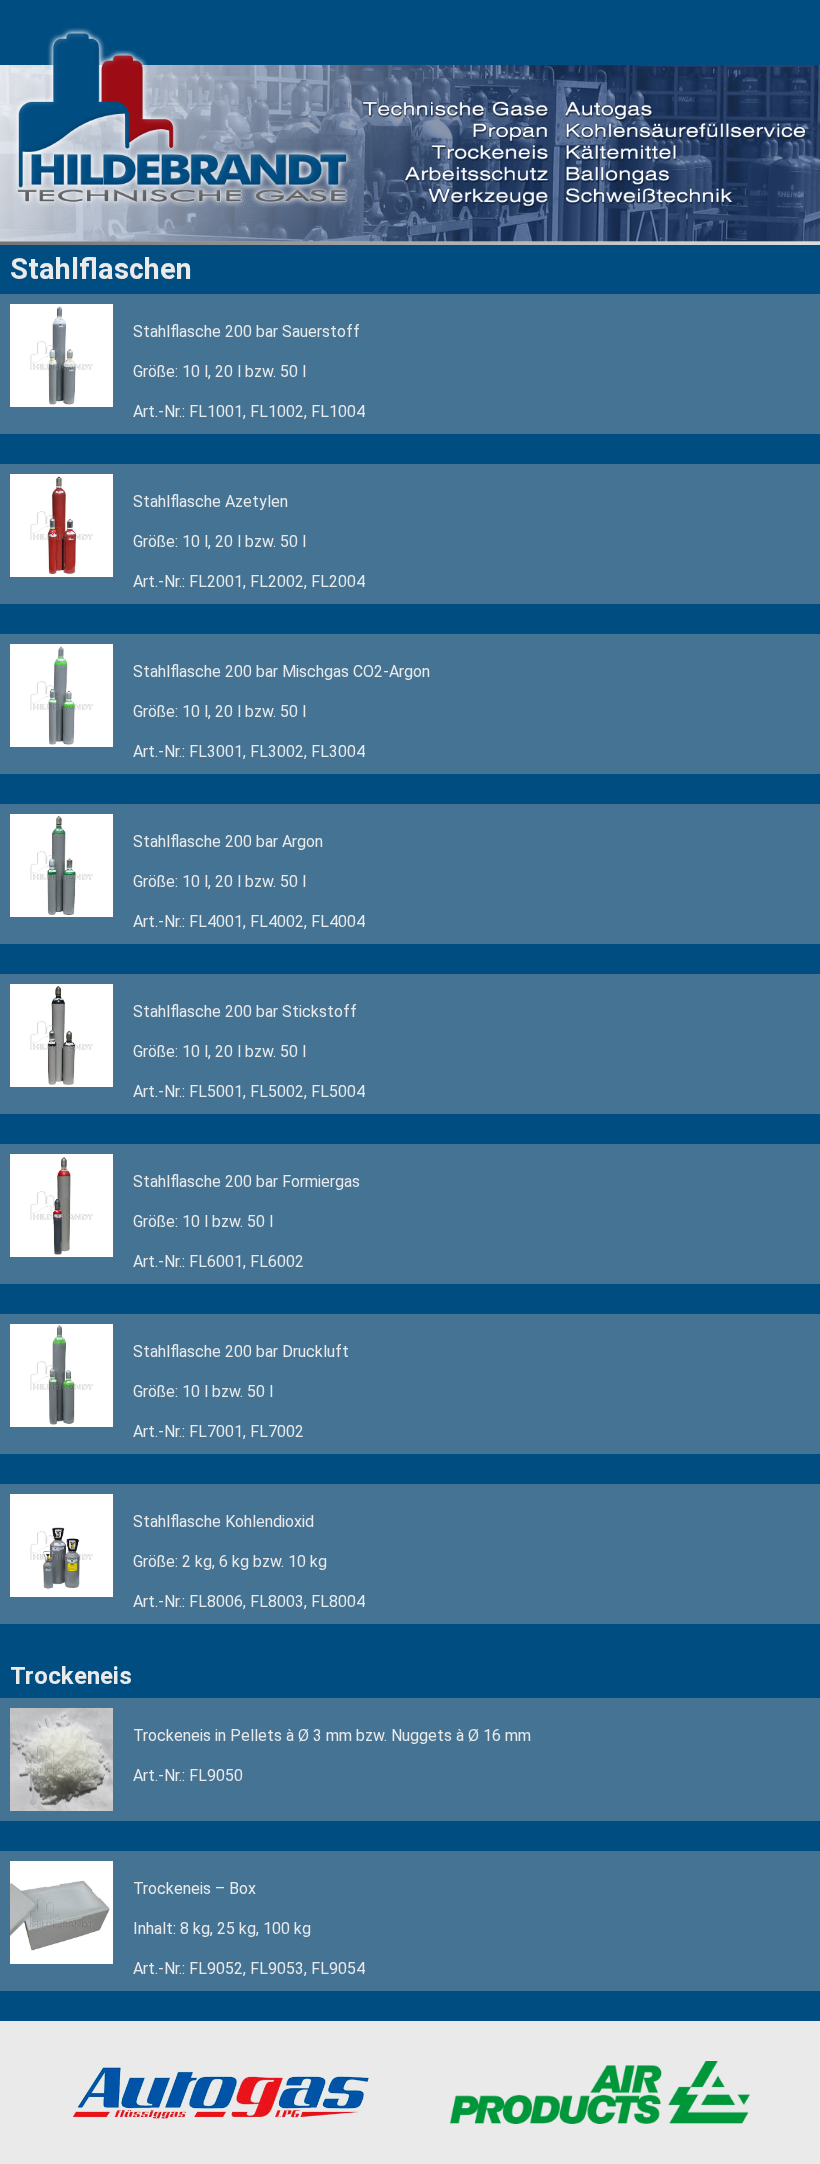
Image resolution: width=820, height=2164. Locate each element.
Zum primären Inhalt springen (111, 11)
